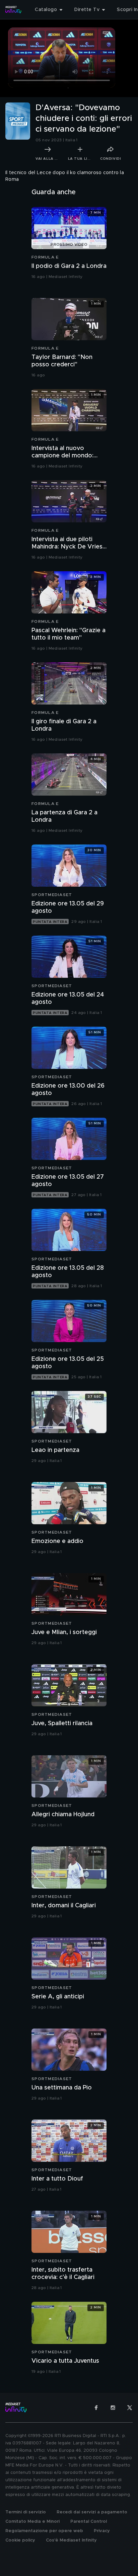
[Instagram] (113, 2408)
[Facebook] (96, 2408)
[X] (130, 2408)
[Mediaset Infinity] (13, 10)
